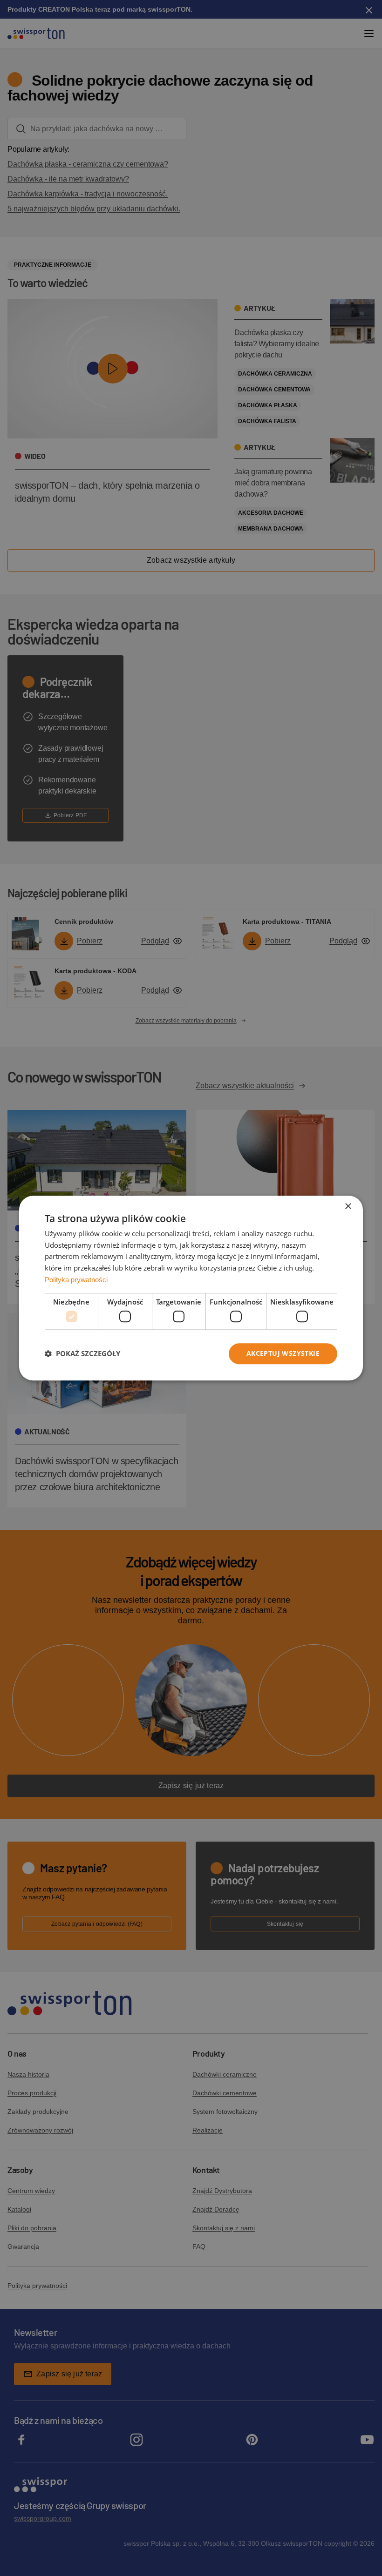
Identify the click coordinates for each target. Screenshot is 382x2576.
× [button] (348, 1207)
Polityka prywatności (76, 1280)
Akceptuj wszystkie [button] (283, 1353)
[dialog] (191, 1288)
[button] (82, 1354)
